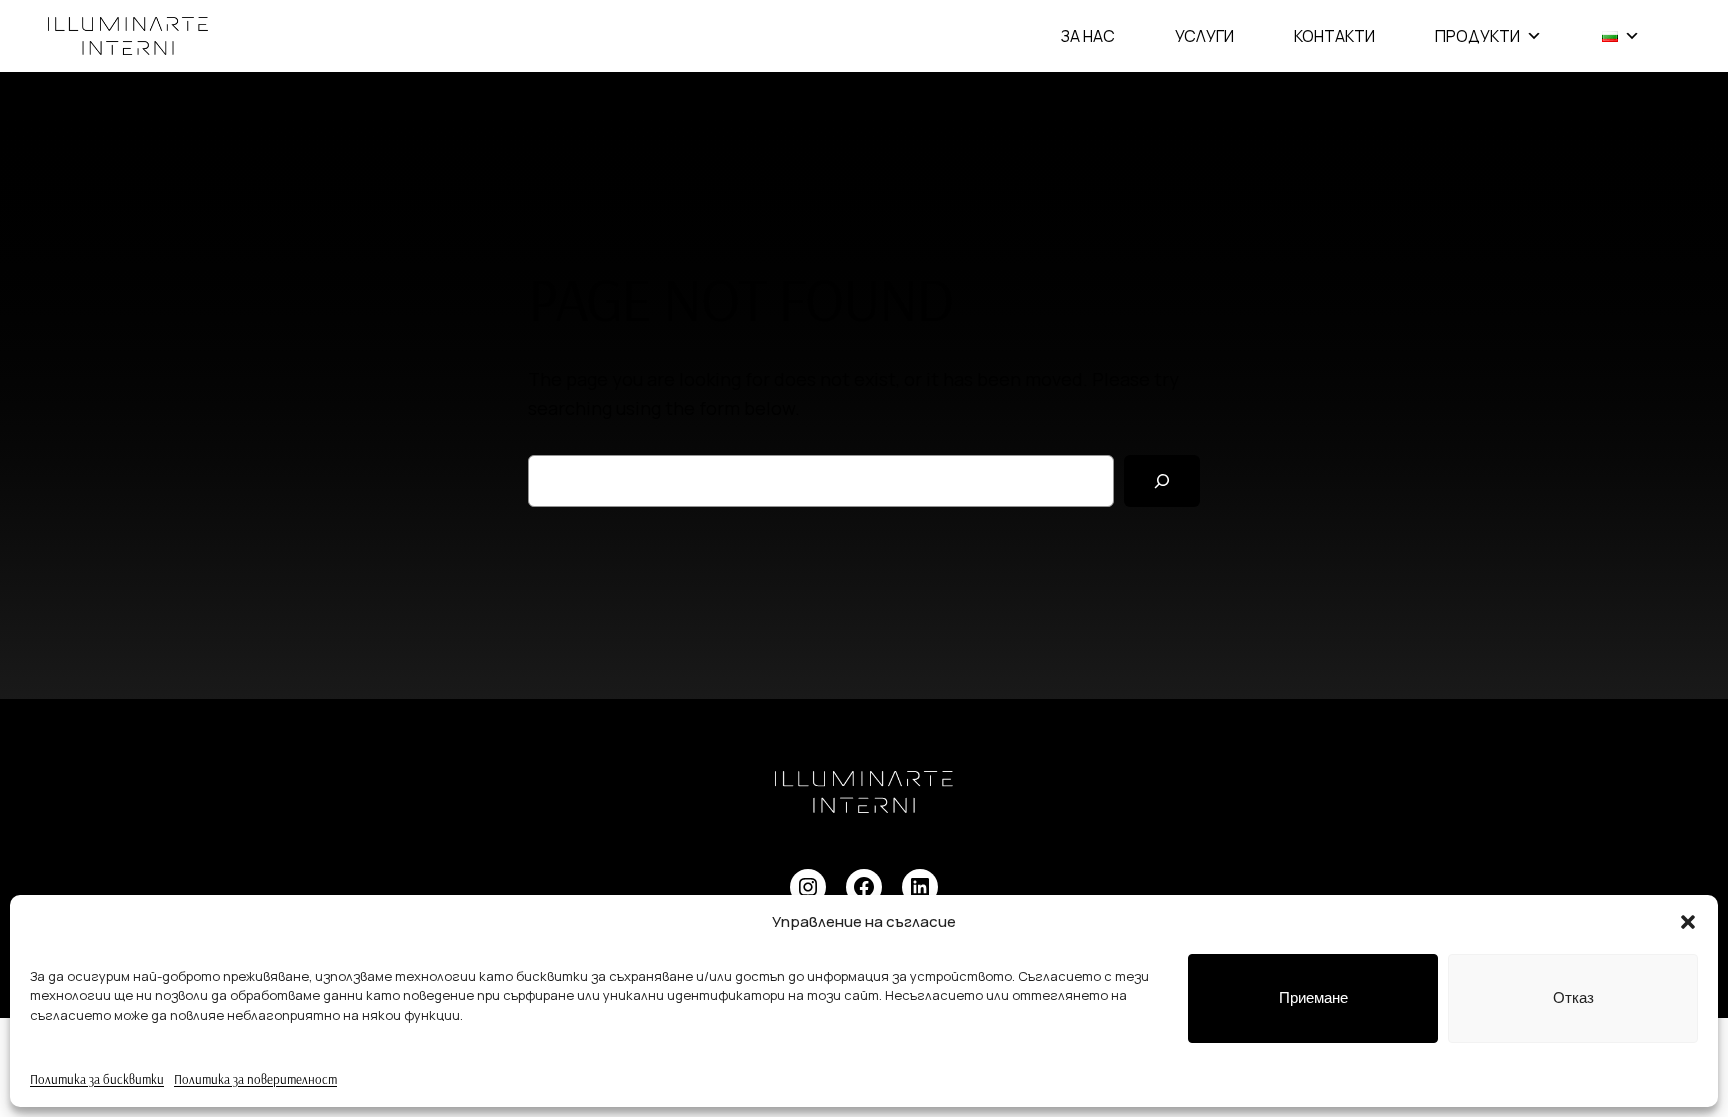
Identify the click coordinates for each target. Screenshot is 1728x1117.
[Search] (1162, 481)
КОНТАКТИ (1334, 36)
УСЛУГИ (1204, 36)
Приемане (1313, 997)
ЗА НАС (1088, 36)
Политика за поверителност (255, 1079)
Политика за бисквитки (97, 1079)
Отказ (1573, 997)
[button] (1688, 922)
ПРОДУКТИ (1477, 36)
